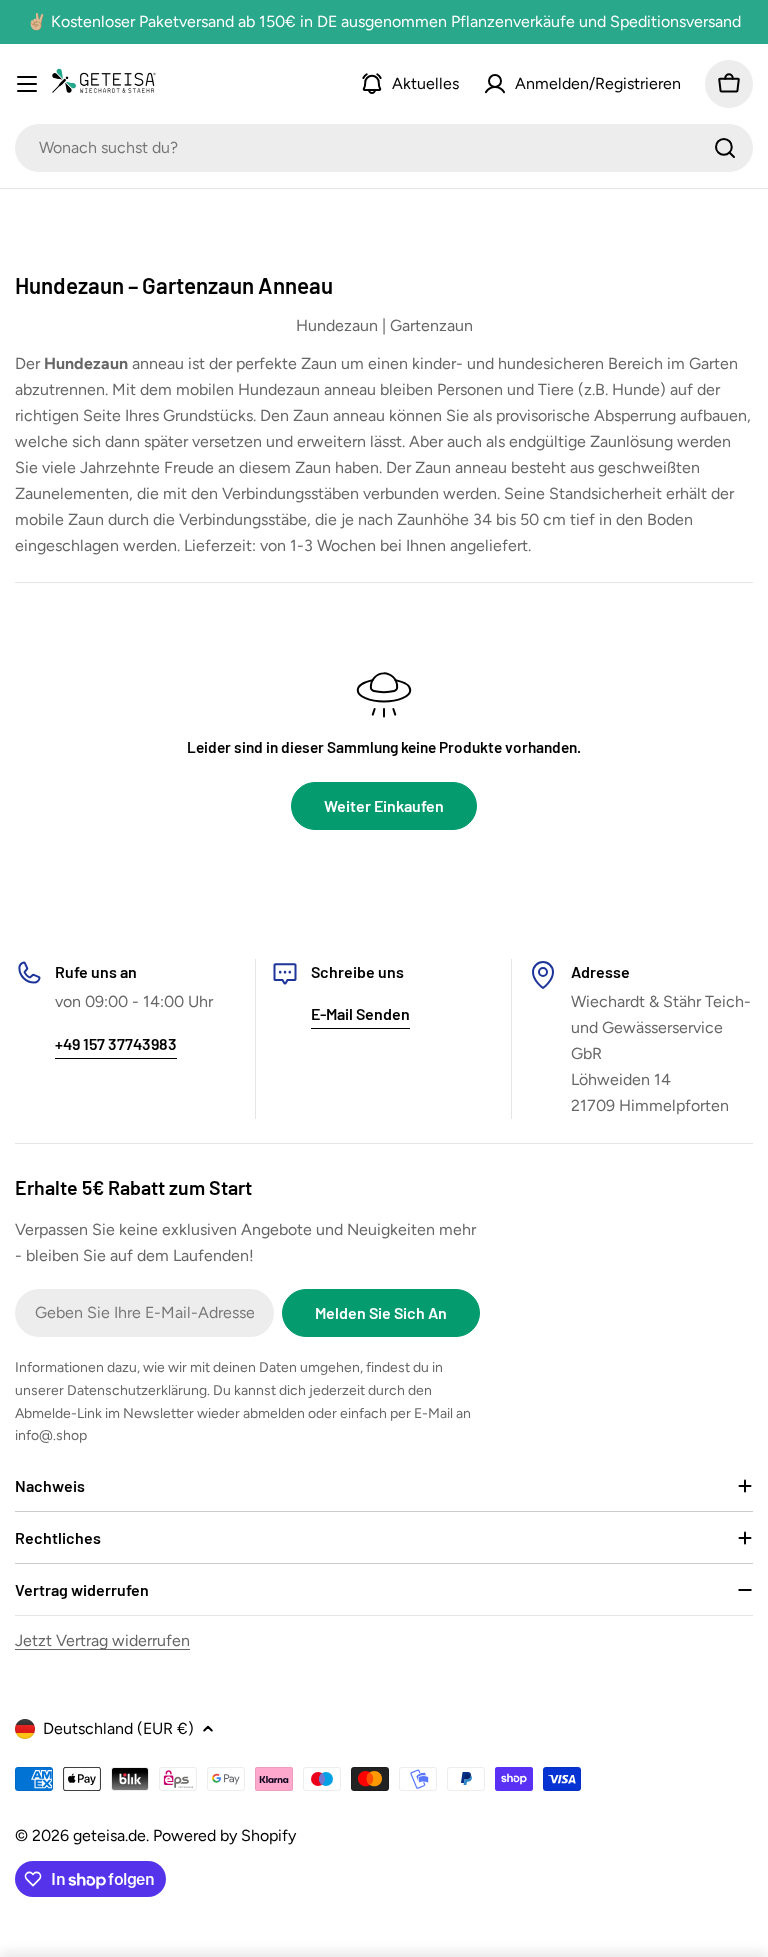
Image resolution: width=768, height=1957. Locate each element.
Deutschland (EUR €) (118, 1728)
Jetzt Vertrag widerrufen (102, 1640)
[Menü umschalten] (27, 84)
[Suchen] (725, 148)
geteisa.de (109, 1835)
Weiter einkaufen (384, 805)
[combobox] (384, 148)
